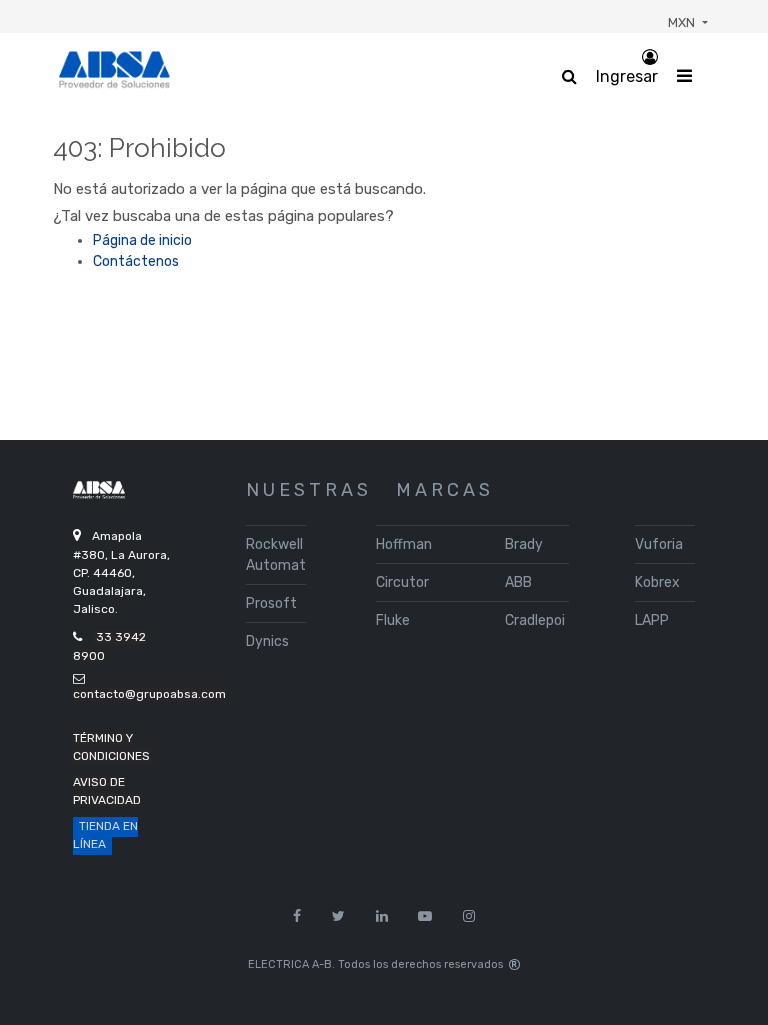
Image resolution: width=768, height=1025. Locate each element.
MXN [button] (683, 22)
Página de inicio (142, 240)
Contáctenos (136, 261)
